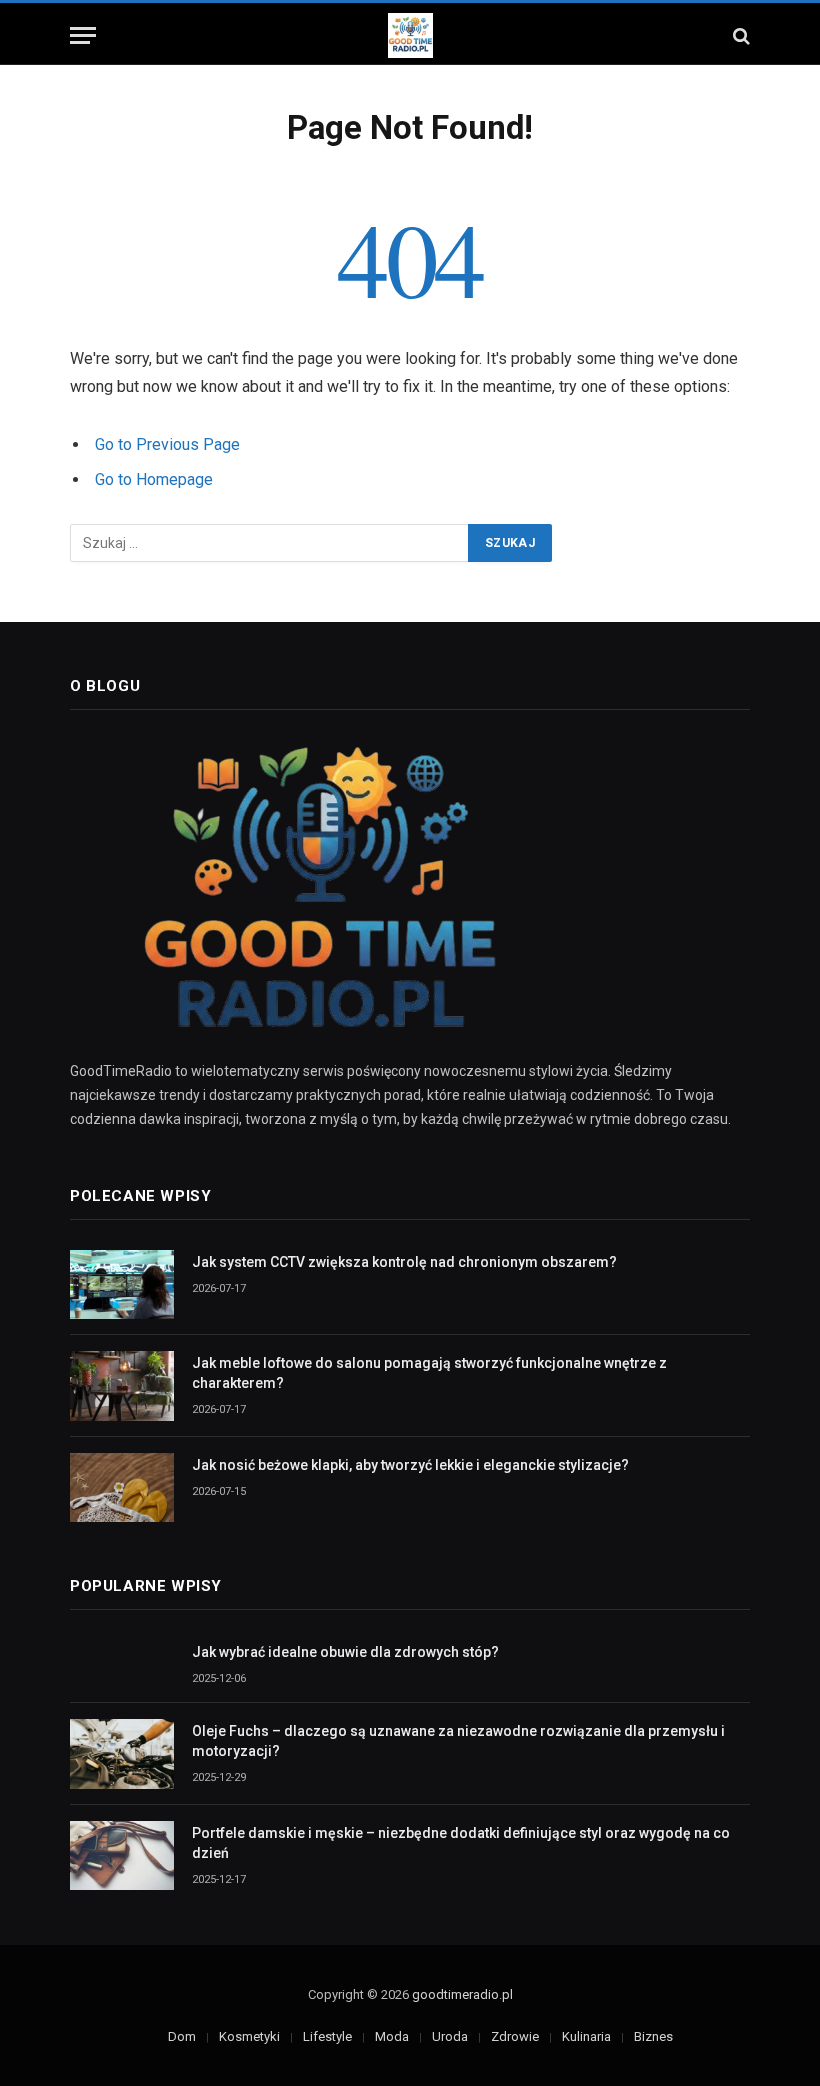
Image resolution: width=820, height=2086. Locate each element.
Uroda (450, 2036)
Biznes (653, 2036)
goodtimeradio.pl (462, 1994)
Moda (392, 2036)
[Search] (739, 35)
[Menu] (83, 35)
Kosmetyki (249, 2036)
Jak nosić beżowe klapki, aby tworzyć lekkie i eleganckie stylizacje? (410, 1465)
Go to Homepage (154, 479)
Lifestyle (327, 2036)
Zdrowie (515, 2036)
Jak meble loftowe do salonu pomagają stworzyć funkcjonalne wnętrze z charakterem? (429, 1373)
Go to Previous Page (167, 444)
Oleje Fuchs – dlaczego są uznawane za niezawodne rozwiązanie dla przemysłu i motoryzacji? (458, 1741)
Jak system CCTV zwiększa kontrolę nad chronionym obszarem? (404, 1262)
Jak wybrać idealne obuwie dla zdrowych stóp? (345, 1652)
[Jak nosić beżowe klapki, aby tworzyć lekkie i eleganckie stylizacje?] (122, 1487)
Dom (182, 2036)
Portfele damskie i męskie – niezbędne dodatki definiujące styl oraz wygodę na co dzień (461, 1843)
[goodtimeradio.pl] (410, 35)
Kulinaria (586, 2036)
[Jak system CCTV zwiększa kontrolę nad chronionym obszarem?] (122, 1284)
